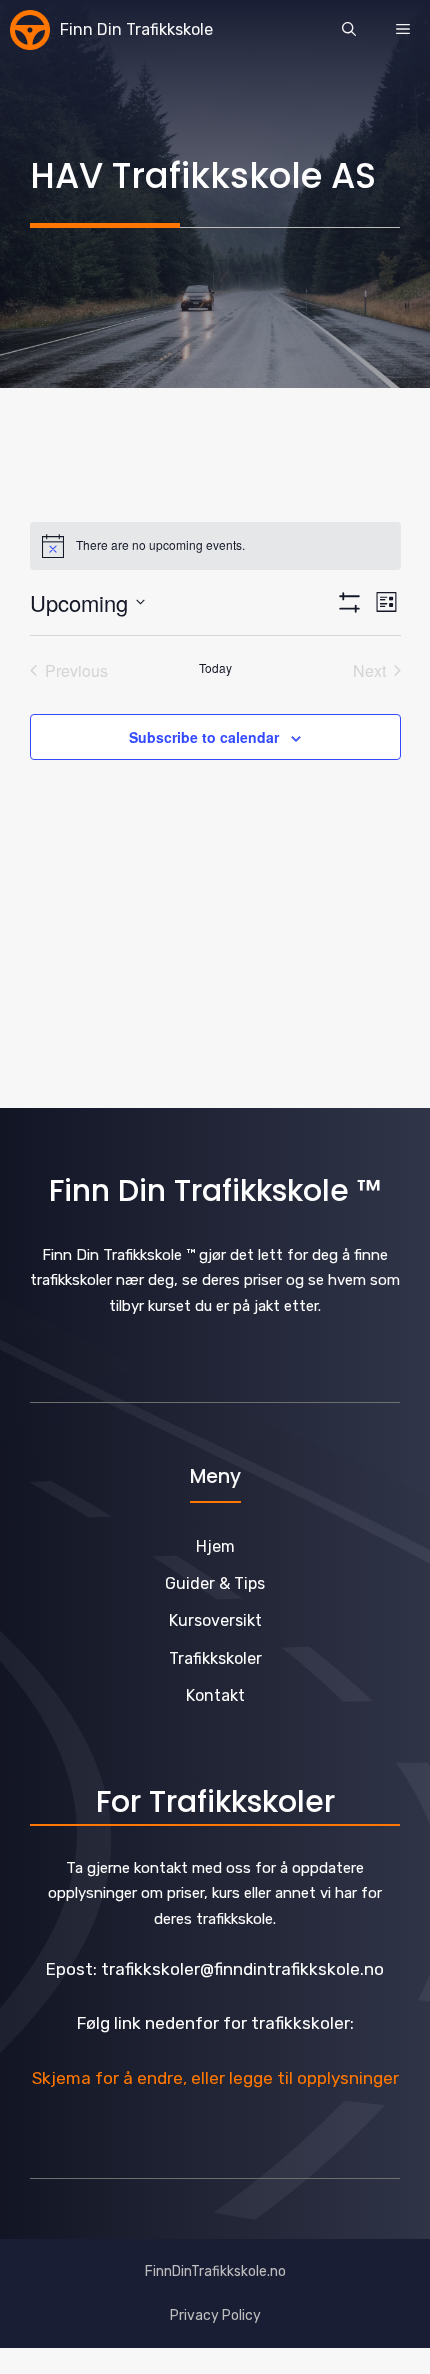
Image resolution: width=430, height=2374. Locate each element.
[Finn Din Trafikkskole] (30, 30)
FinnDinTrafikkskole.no (215, 2271)
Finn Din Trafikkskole (136, 29)
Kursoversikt (215, 1620)
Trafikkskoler (215, 1658)
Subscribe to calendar (204, 737)
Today (215, 668)
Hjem (215, 1546)
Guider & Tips (215, 1583)
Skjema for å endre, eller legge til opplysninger (215, 2078)
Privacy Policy (215, 2315)
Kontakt (215, 1695)
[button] (349, 30)
